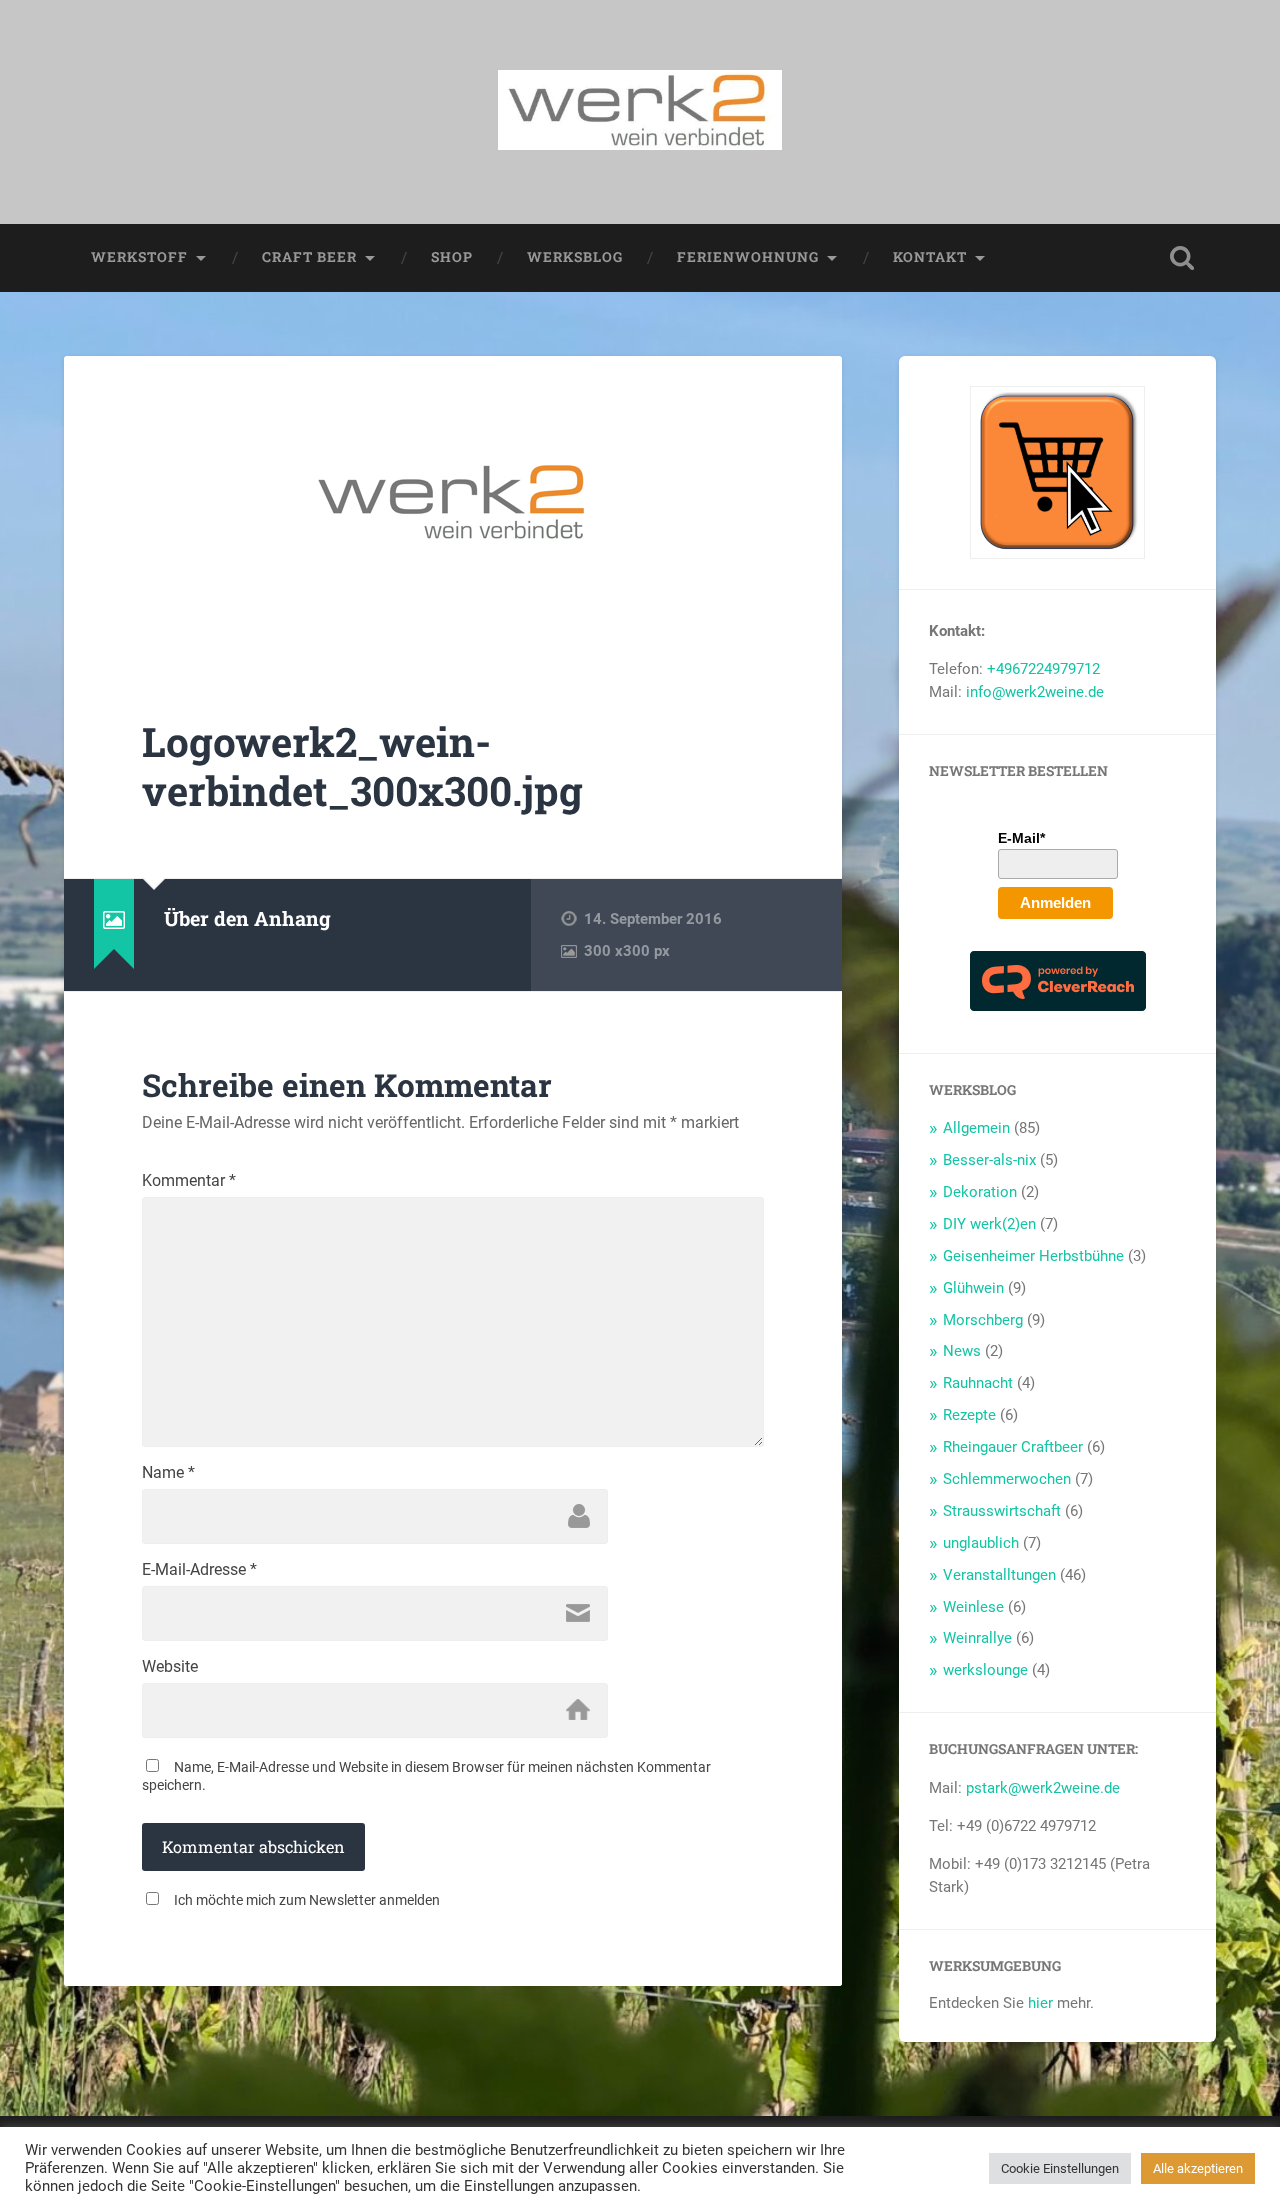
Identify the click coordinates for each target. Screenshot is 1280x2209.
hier (1040, 2003)
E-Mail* (1021, 838)
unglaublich (981, 1543)
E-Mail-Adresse (199, 1570)
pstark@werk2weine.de (1043, 1788)
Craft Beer (309, 257)
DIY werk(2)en (989, 1224)
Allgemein (976, 1128)
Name (168, 1473)
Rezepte (969, 1415)
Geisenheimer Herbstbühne (1033, 1256)
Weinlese (973, 1607)
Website (170, 1667)
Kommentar (189, 1181)
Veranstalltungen (999, 1575)
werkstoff (139, 257)
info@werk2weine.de (1035, 692)
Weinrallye (977, 1638)
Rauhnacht (978, 1383)
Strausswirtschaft (1002, 1511)
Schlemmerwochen (1007, 1479)
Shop (452, 257)
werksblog (575, 257)
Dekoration (980, 1192)
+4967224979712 (1043, 669)
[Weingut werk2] (640, 112)
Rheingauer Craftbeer (1013, 1447)
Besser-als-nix (989, 1160)
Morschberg (983, 1320)
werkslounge (985, 1670)
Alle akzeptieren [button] (1198, 2168)
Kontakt (930, 257)
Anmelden (1055, 902)
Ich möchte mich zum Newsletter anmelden (307, 1900)
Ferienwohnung (748, 257)
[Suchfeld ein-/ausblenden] (1182, 258)
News (962, 1351)
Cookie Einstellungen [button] (1060, 2168)
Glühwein (973, 1288)
